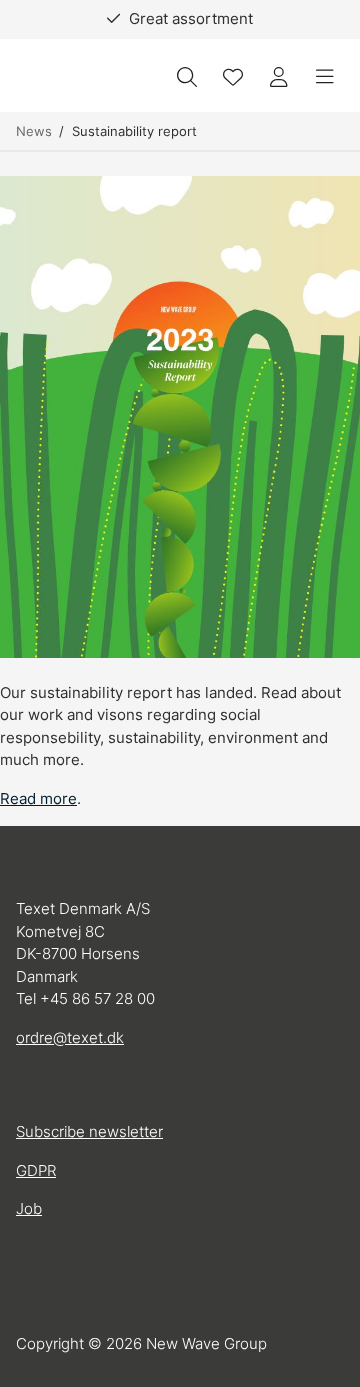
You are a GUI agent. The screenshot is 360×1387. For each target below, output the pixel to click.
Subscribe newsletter (89, 1131)
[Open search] (187, 77)
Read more (38, 798)
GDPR (36, 1170)
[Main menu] (325, 77)
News (34, 131)
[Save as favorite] (233, 77)
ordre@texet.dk (70, 1037)
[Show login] (279, 77)
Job (29, 1208)
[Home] (71, 77)
